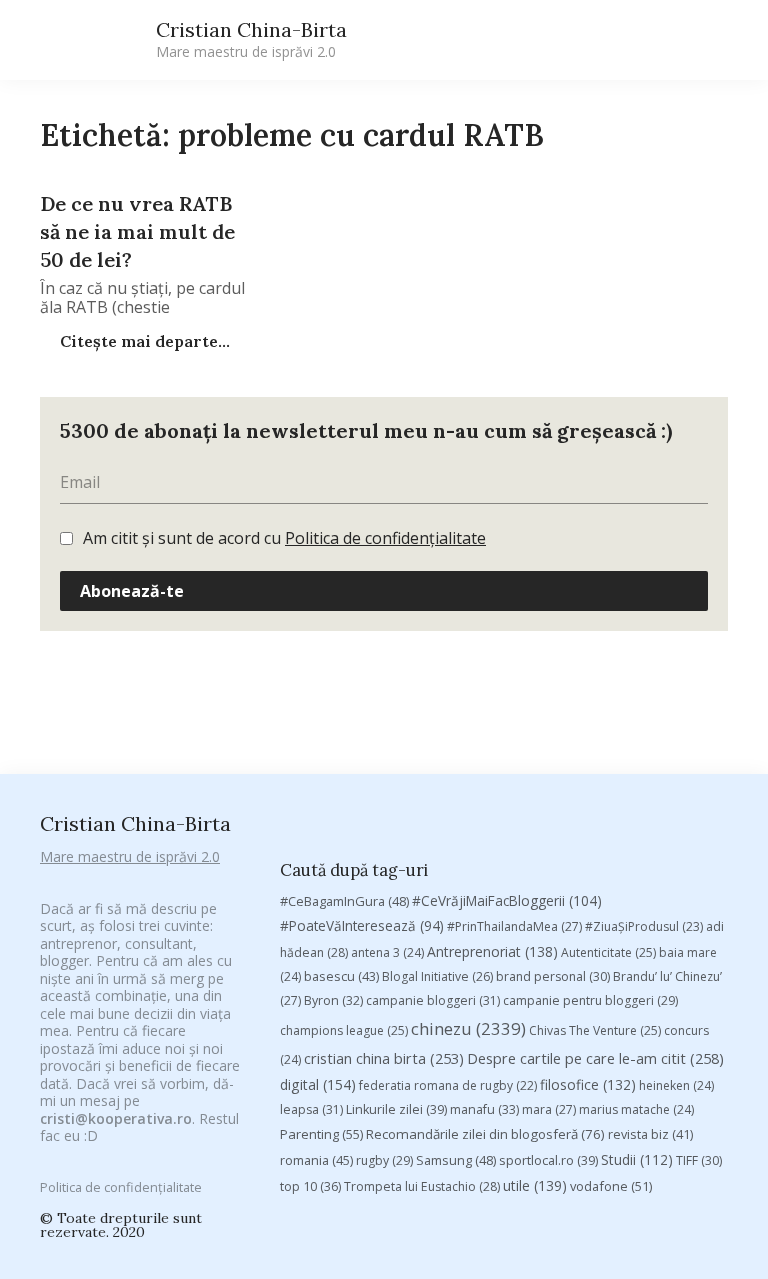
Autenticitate (608, 952)
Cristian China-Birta (251, 39)
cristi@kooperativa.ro (116, 1118)
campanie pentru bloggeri (590, 1000)
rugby (384, 1160)
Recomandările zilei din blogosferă (485, 1134)
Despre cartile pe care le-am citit (595, 1058)
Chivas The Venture (595, 1030)
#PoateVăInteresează (362, 926)
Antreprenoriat (492, 951)
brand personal (553, 976)
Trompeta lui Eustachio (422, 1186)
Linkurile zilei (396, 1109)
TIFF (699, 1160)
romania (316, 1160)
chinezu (468, 1028)
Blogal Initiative (437, 976)
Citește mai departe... (143, 341)
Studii (637, 1159)
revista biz (650, 1134)
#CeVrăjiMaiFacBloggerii (507, 900)
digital (318, 1084)
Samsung (456, 1160)
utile (535, 1185)
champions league (344, 1030)
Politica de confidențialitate (385, 538)
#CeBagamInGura (344, 901)
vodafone (611, 1186)
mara (549, 1109)
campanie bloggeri (433, 1000)
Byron (333, 1000)
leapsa (311, 1109)
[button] (540, 40)
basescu (341, 976)
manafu (484, 1109)
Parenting (321, 1134)
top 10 (310, 1186)
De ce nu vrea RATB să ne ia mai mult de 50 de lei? (137, 231)
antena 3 (387, 952)
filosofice (588, 1084)
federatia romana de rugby (448, 1085)
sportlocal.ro (548, 1160)
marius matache (636, 1109)
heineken (676, 1085)
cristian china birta (384, 1058)
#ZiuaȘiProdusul (644, 926)
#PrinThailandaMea (514, 926)
